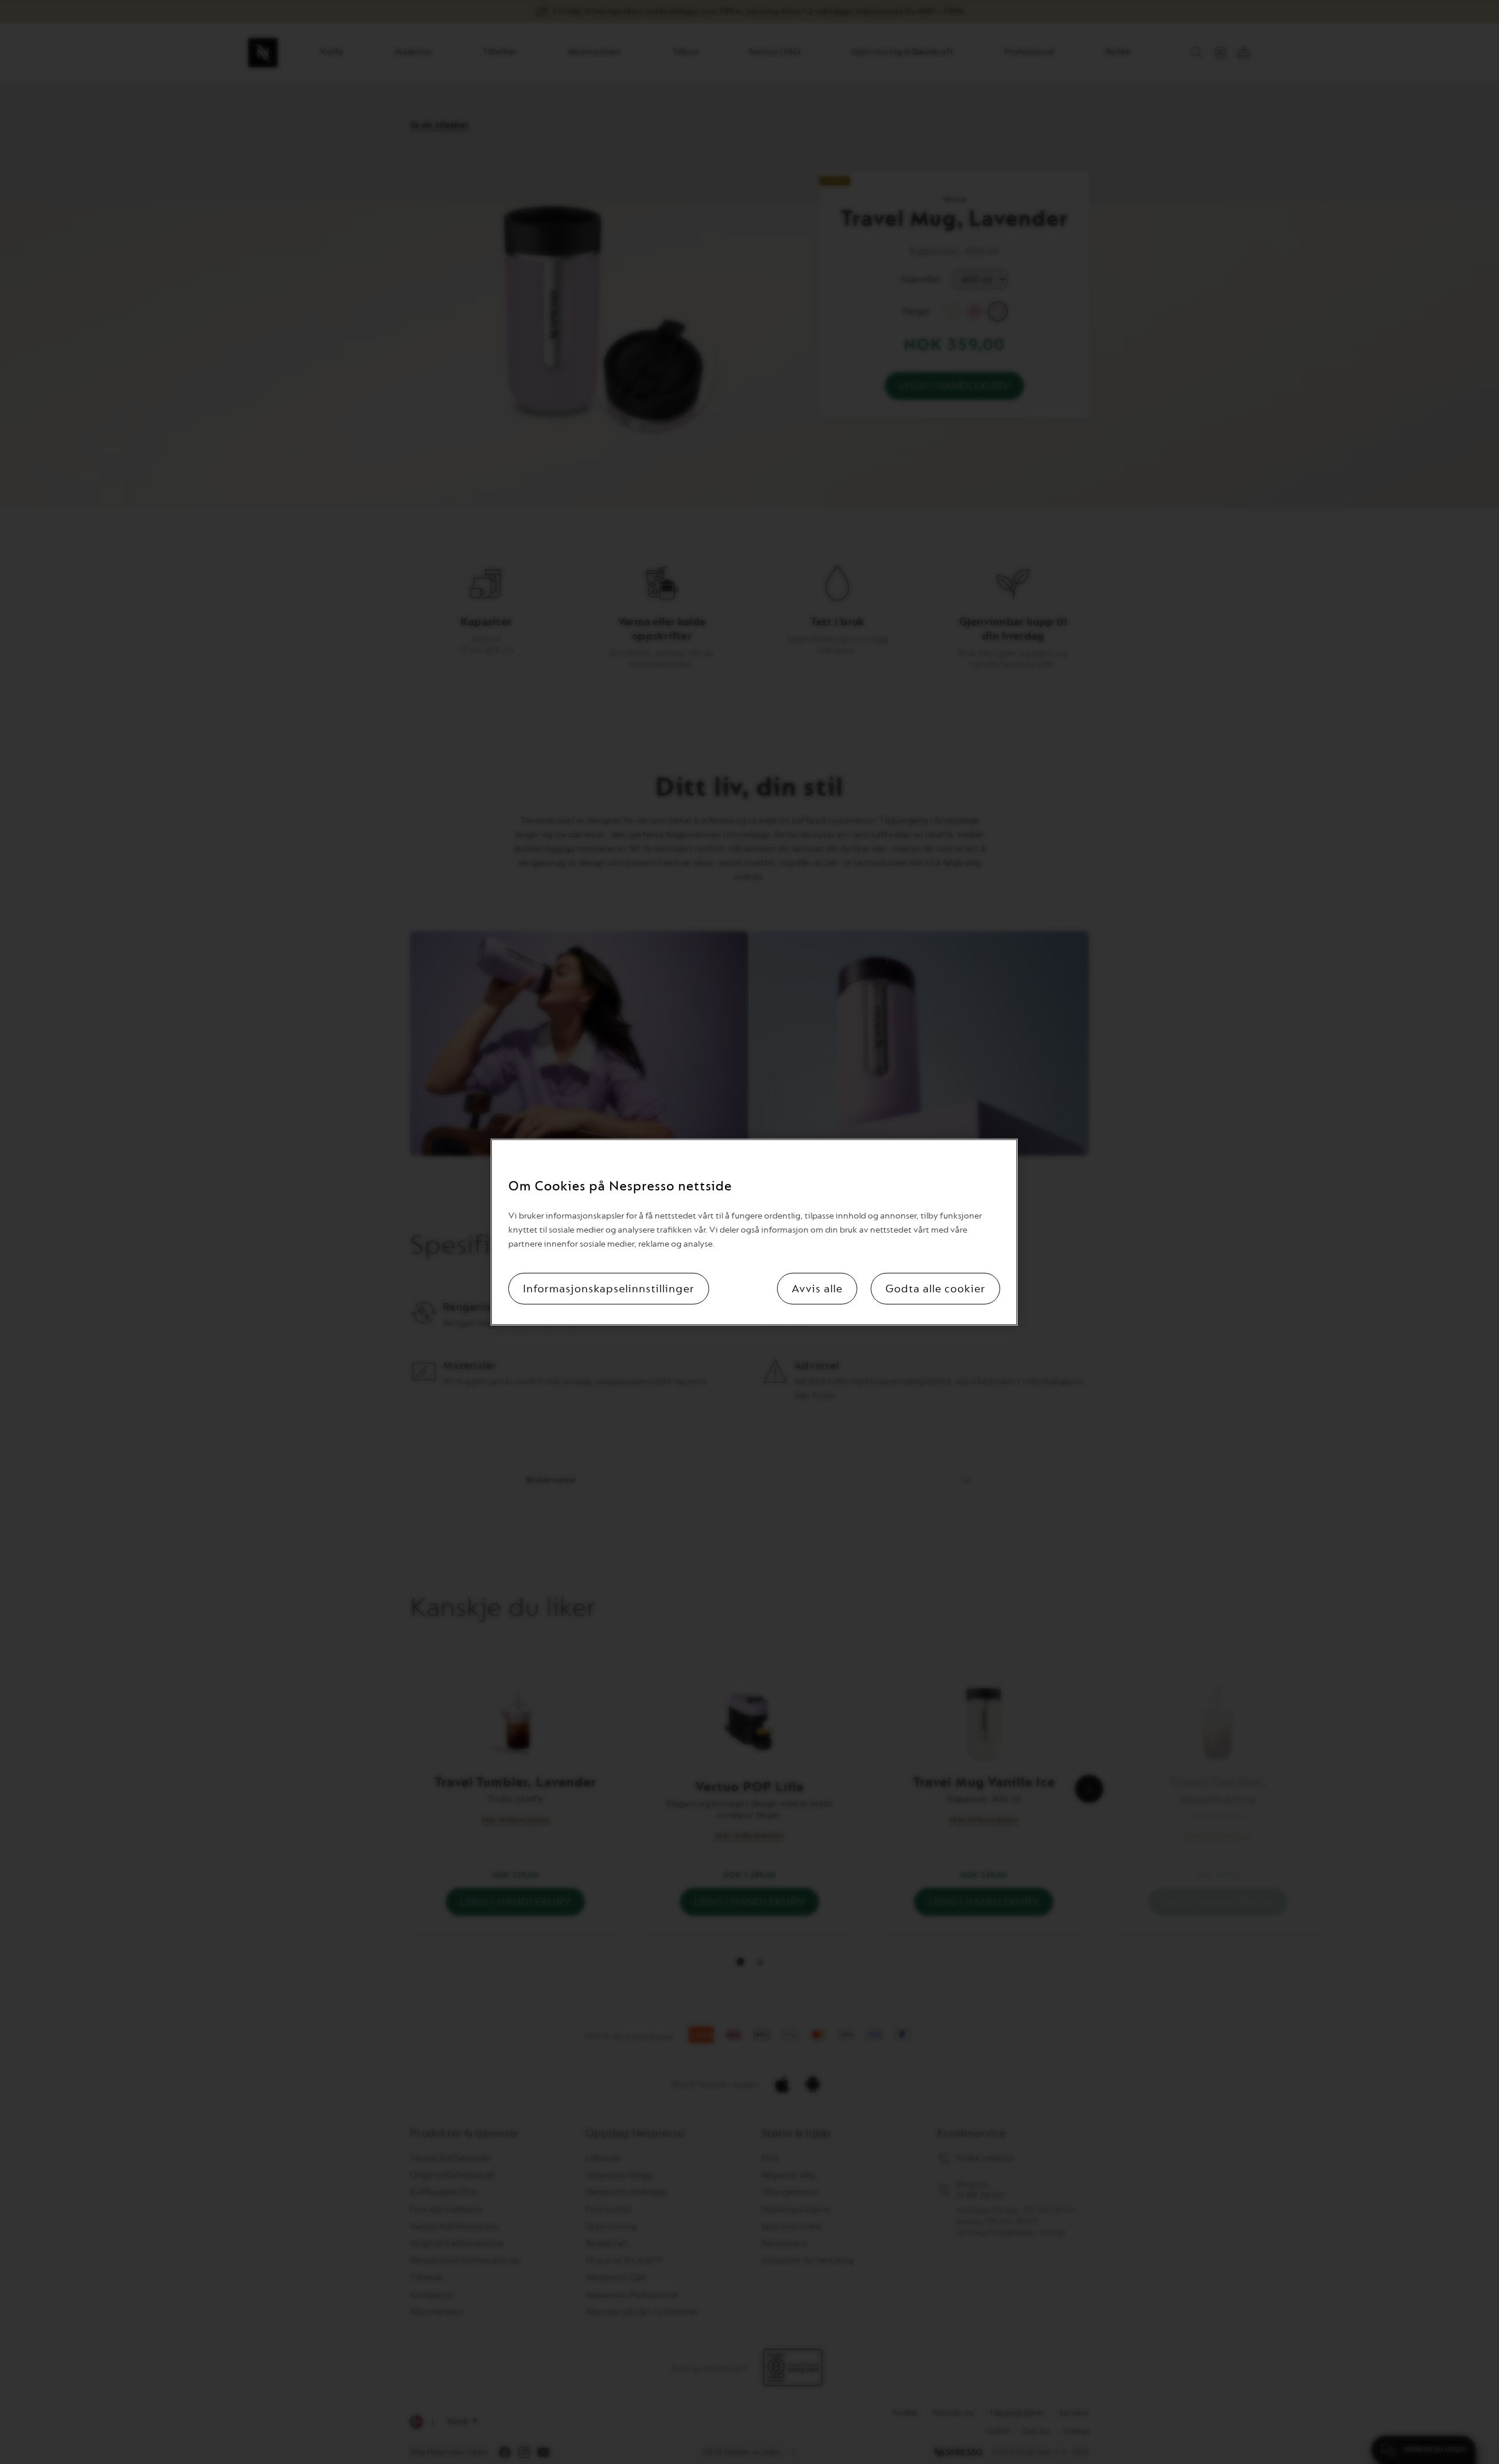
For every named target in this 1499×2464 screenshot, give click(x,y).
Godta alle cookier (935, 1288)
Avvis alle (817, 1288)
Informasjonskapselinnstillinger (609, 1288)
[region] (754, 1232)
